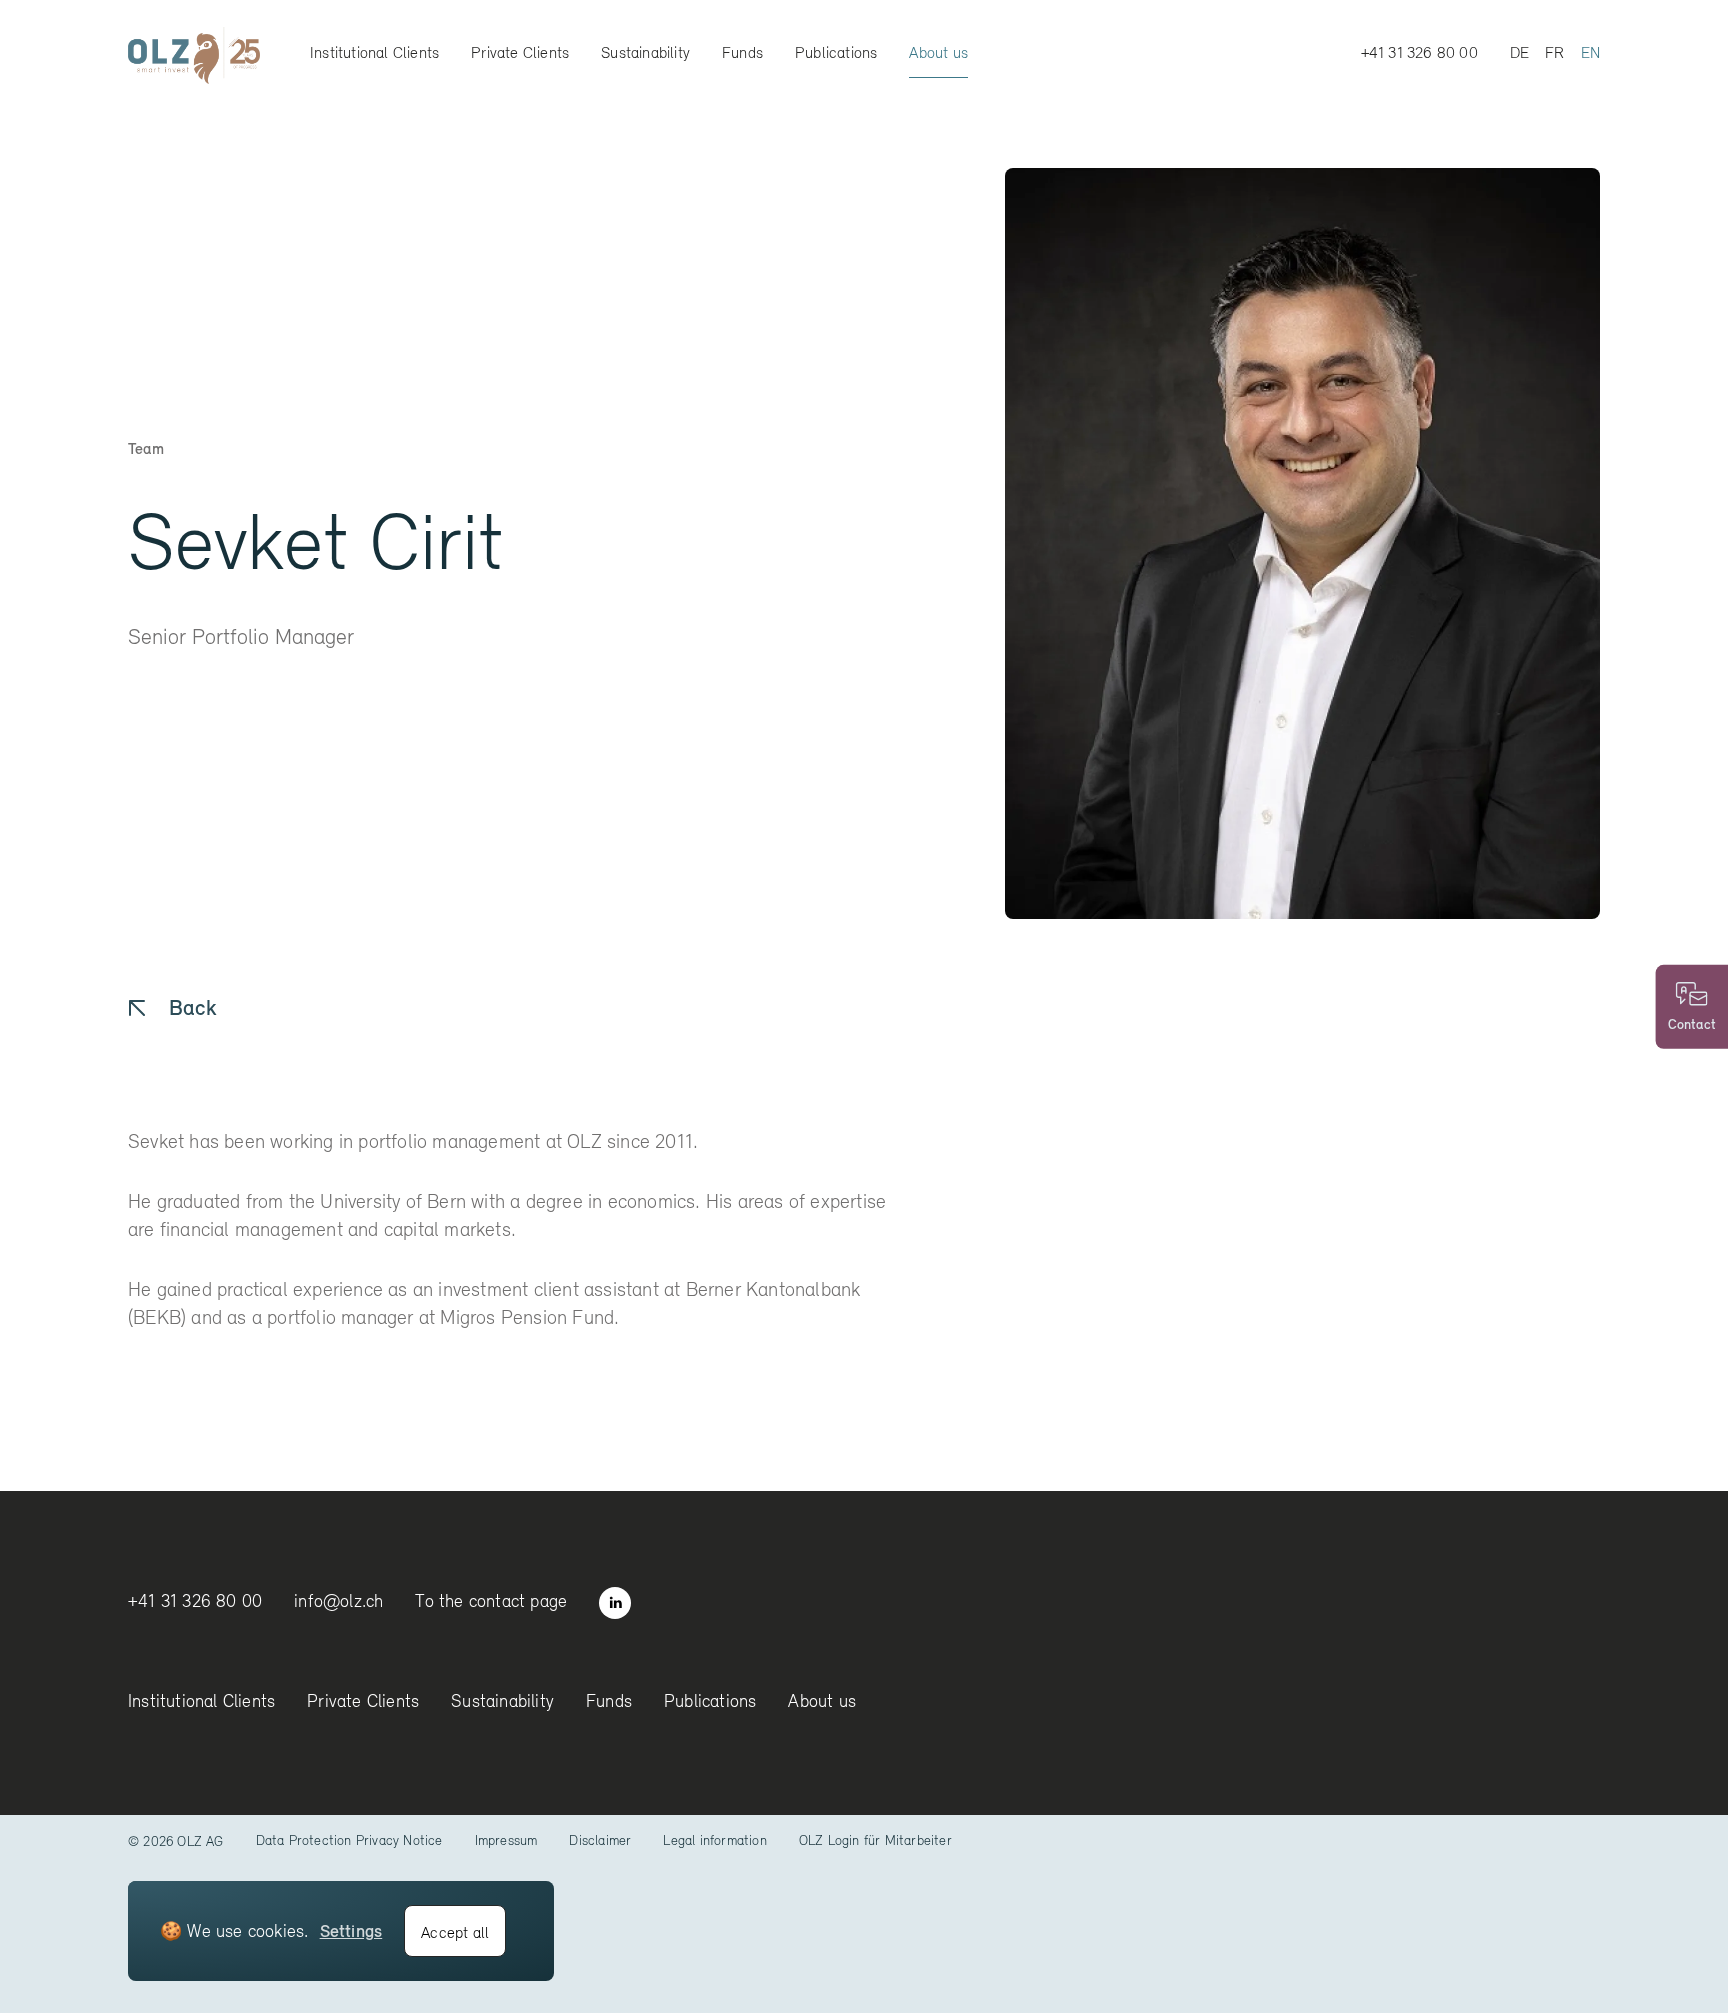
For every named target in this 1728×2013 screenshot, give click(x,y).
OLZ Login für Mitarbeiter (875, 1840)
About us (938, 52)
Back (192, 1007)
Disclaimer (600, 1840)
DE (1519, 52)
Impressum (506, 1840)
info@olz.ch (338, 1600)
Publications (836, 52)
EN (1590, 52)
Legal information (714, 1840)
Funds (742, 52)
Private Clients (520, 52)
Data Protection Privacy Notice (349, 1840)
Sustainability (645, 52)
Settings (351, 1930)
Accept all (455, 1932)
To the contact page (491, 1600)
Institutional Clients (374, 52)
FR (1554, 52)
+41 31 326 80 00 (1419, 52)
